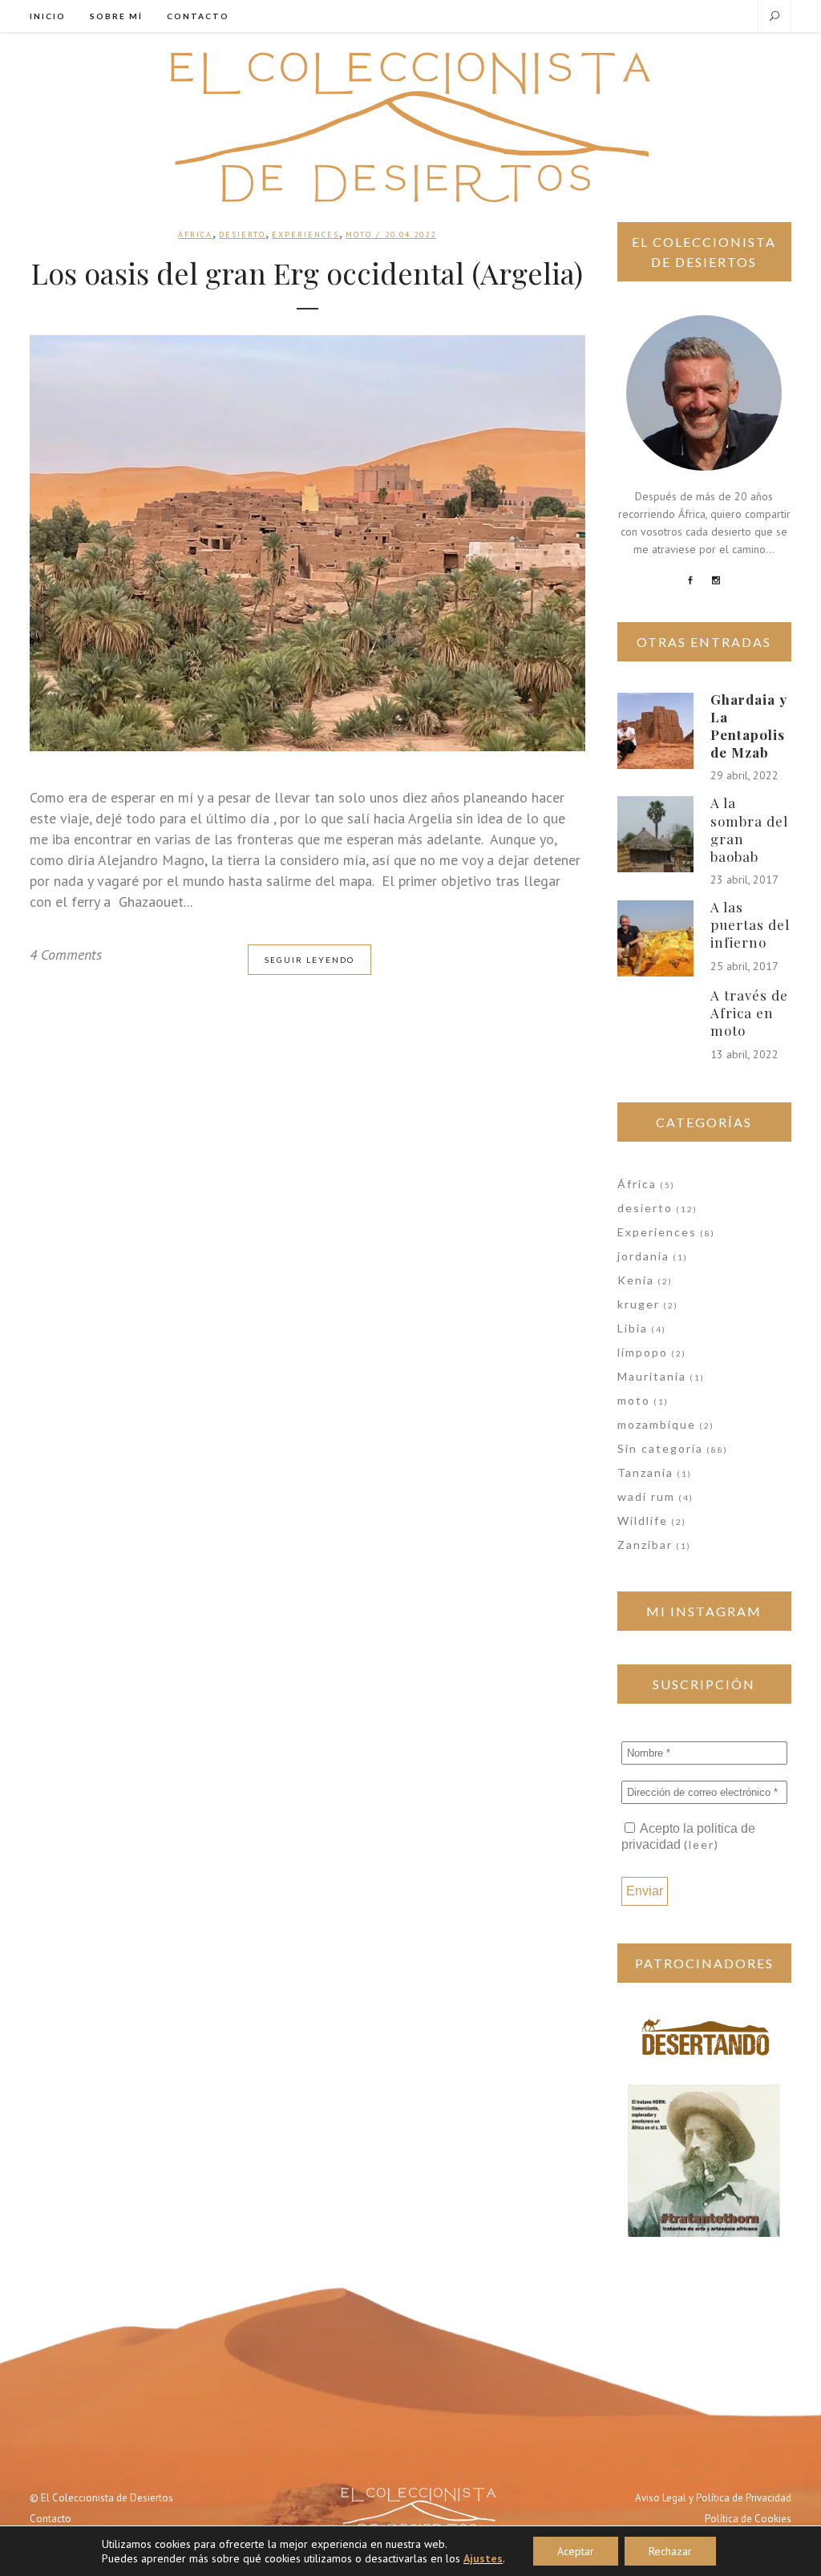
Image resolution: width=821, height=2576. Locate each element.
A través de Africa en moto (749, 1013)
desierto (242, 235)
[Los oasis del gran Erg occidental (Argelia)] (307, 543)
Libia (633, 1328)
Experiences (305, 235)
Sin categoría (660, 1448)
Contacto (51, 2519)
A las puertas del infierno (750, 924)
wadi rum (646, 1496)
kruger (639, 1304)
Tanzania (645, 1472)
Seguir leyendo (309, 960)
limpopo (643, 1352)
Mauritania (652, 1376)
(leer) (702, 1844)
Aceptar (576, 2551)
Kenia (636, 1280)
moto (359, 235)
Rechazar (670, 2551)
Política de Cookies (748, 2519)
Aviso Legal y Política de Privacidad (713, 2498)
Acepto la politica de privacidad (688, 1836)
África (195, 235)
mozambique (657, 1424)
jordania (643, 1256)
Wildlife (643, 1521)
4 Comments (66, 954)
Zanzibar (645, 1545)
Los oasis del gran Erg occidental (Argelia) (307, 273)
